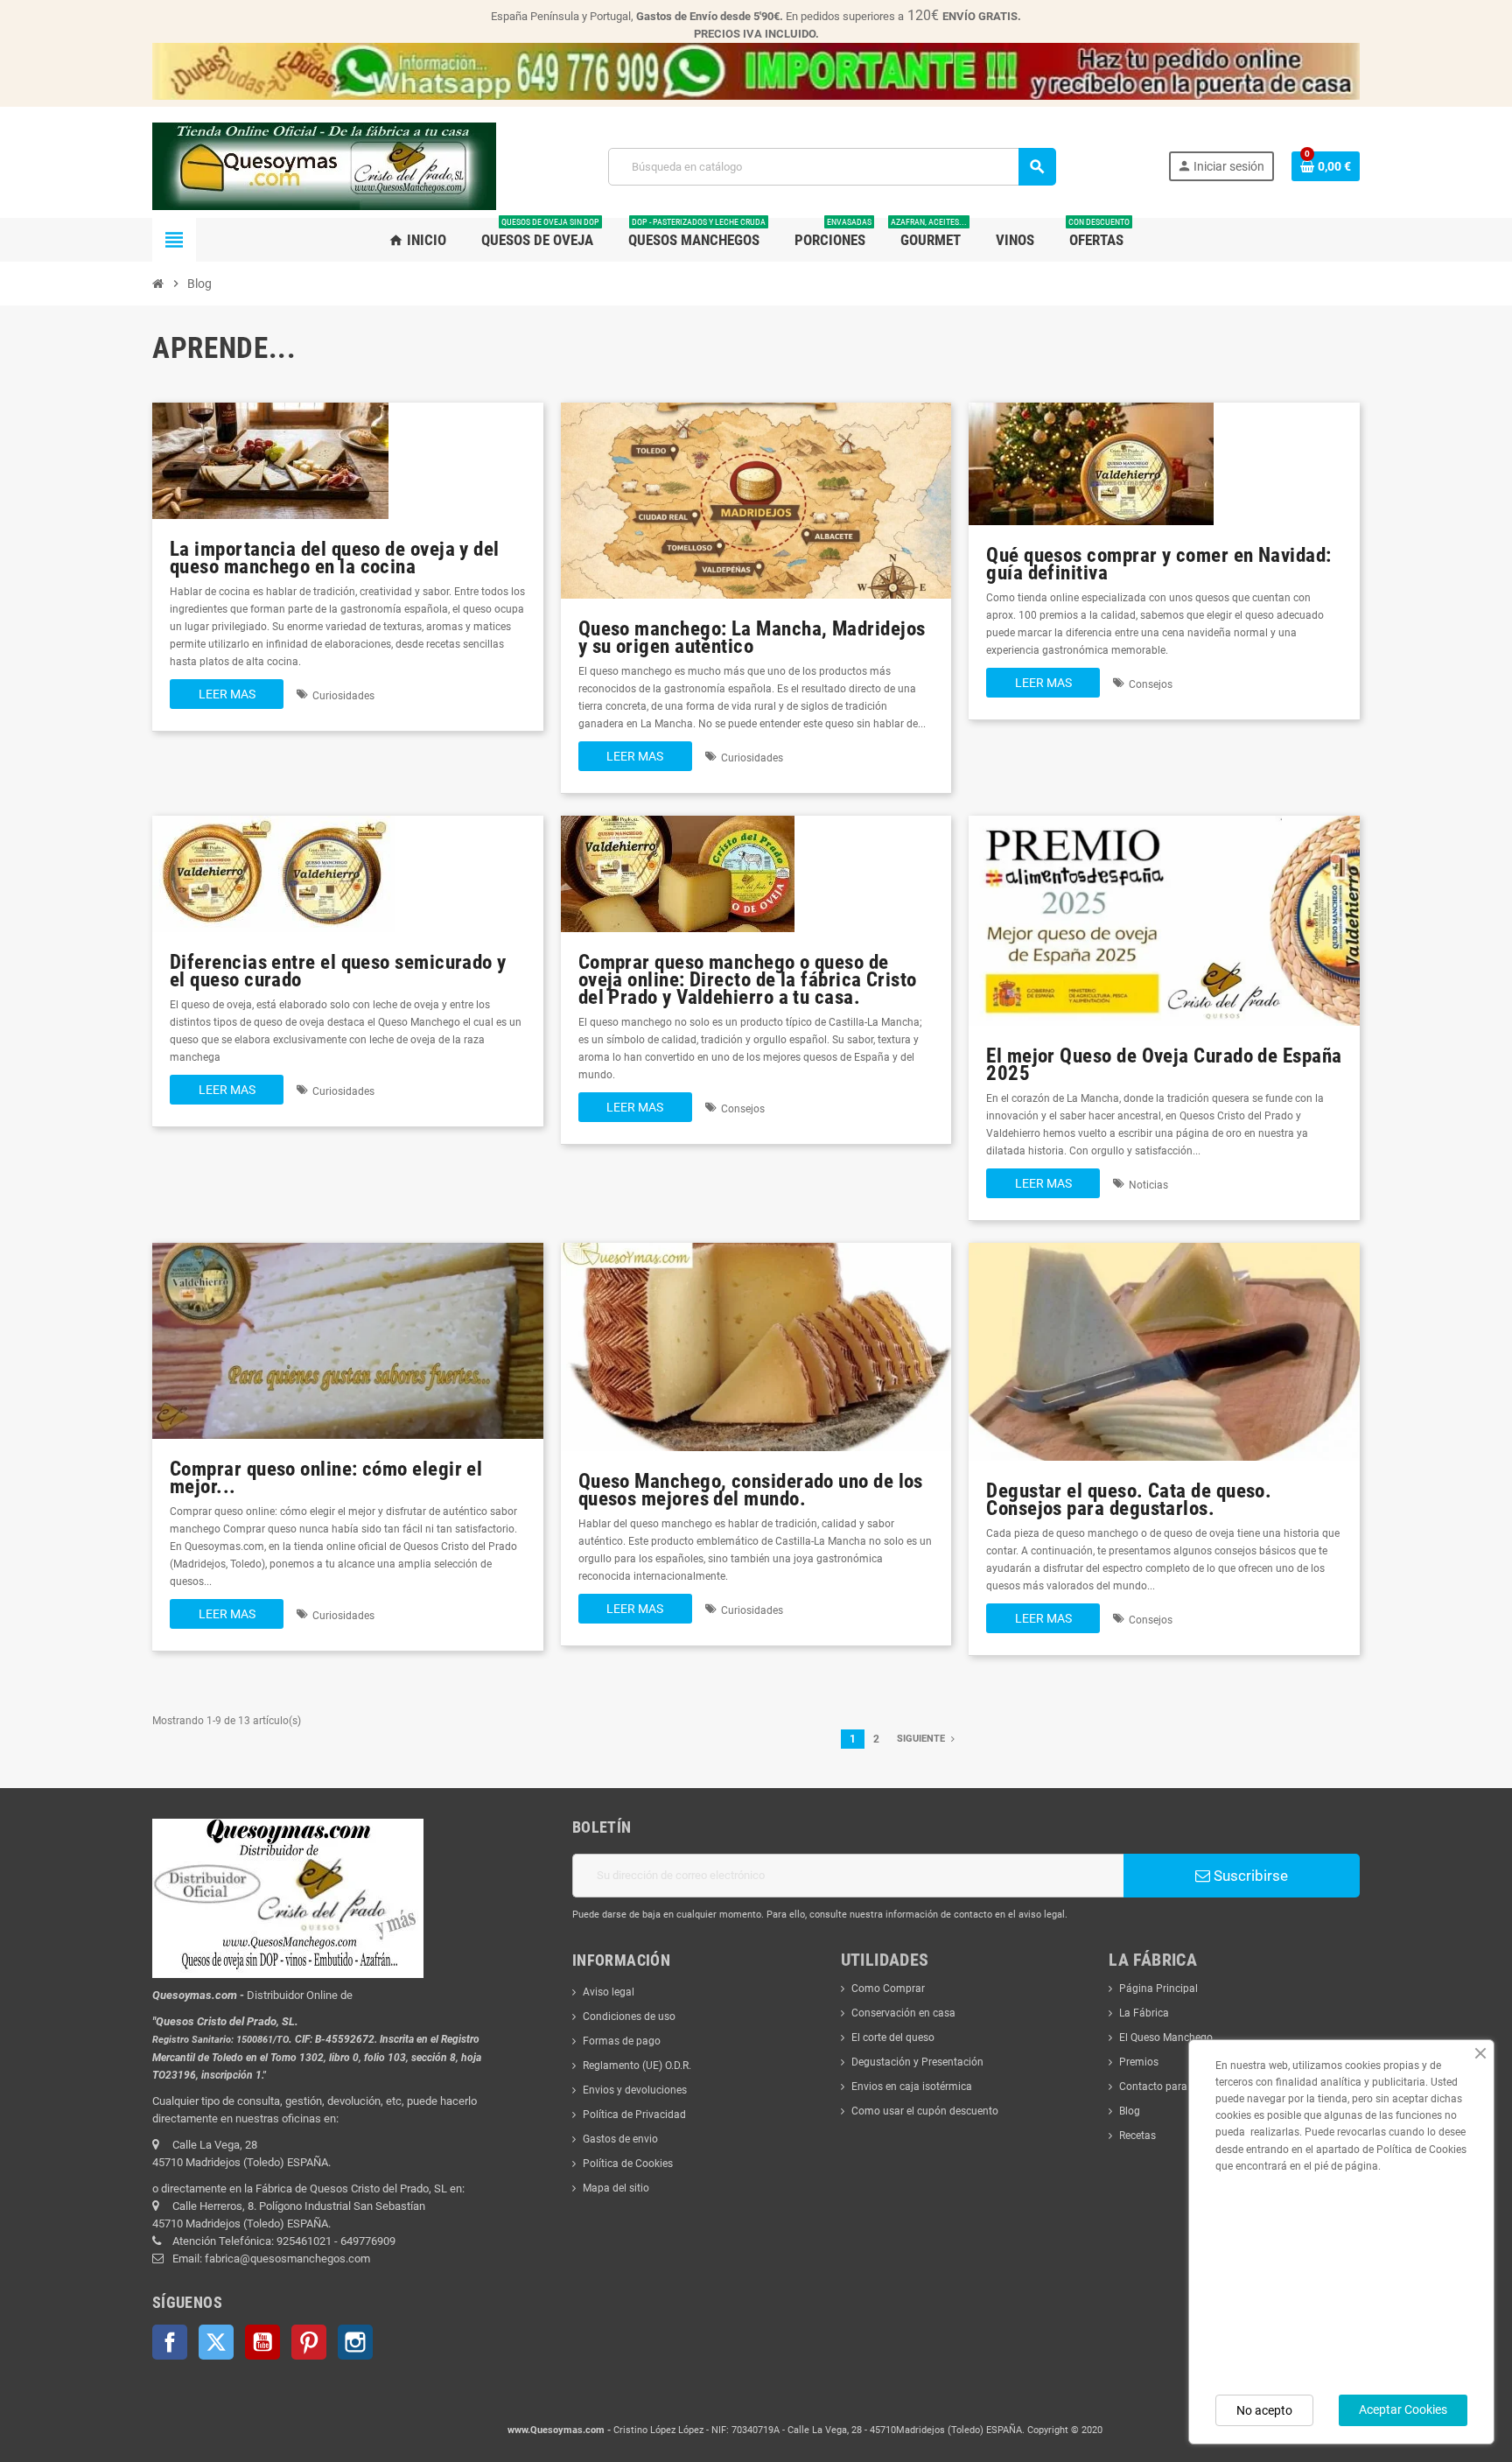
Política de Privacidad (634, 2115)
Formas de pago (622, 2041)
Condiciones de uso (629, 2017)
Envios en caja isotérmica (912, 2087)
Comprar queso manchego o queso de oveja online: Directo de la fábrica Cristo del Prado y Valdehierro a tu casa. (748, 980)
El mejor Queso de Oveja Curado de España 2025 (1164, 1065)
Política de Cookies (628, 2164)
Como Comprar (888, 1989)
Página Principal (1158, 1989)
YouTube (262, 2342)
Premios (1139, 2062)
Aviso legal (609, 1992)
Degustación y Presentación (917, 2062)
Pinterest (309, 2342)
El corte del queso (893, 2038)
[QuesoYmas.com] (324, 165)
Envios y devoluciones (635, 2090)
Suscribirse (1249, 1876)
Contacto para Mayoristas (1181, 2087)
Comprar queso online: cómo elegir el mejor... (326, 1478)
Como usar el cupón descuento (925, 2111)
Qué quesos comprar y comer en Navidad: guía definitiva (1158, 564)
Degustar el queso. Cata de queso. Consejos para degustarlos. (1129, 1500)
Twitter (216, 2342)
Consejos (1151, 684)
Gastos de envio (620, 2139)
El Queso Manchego (1166, 2038)
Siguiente (922, 1739)
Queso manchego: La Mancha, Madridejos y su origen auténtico (752, 638)
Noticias (1148, 1185)
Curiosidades (343, 696)
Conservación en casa (903, 2013)
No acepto (1264, 2410)
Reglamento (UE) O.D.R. (637, 2066)
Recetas (1137, 2136)
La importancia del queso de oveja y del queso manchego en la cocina (335, 558)
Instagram (355, 2342)
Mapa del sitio (616, 2188)
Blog (1130, 2111)
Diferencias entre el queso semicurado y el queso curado (338, 971)
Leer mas (227, 694)
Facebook (170, 2342)
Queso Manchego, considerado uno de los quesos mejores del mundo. (751, 1490)
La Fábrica (1144, 2013)
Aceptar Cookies (1403, 2409)
